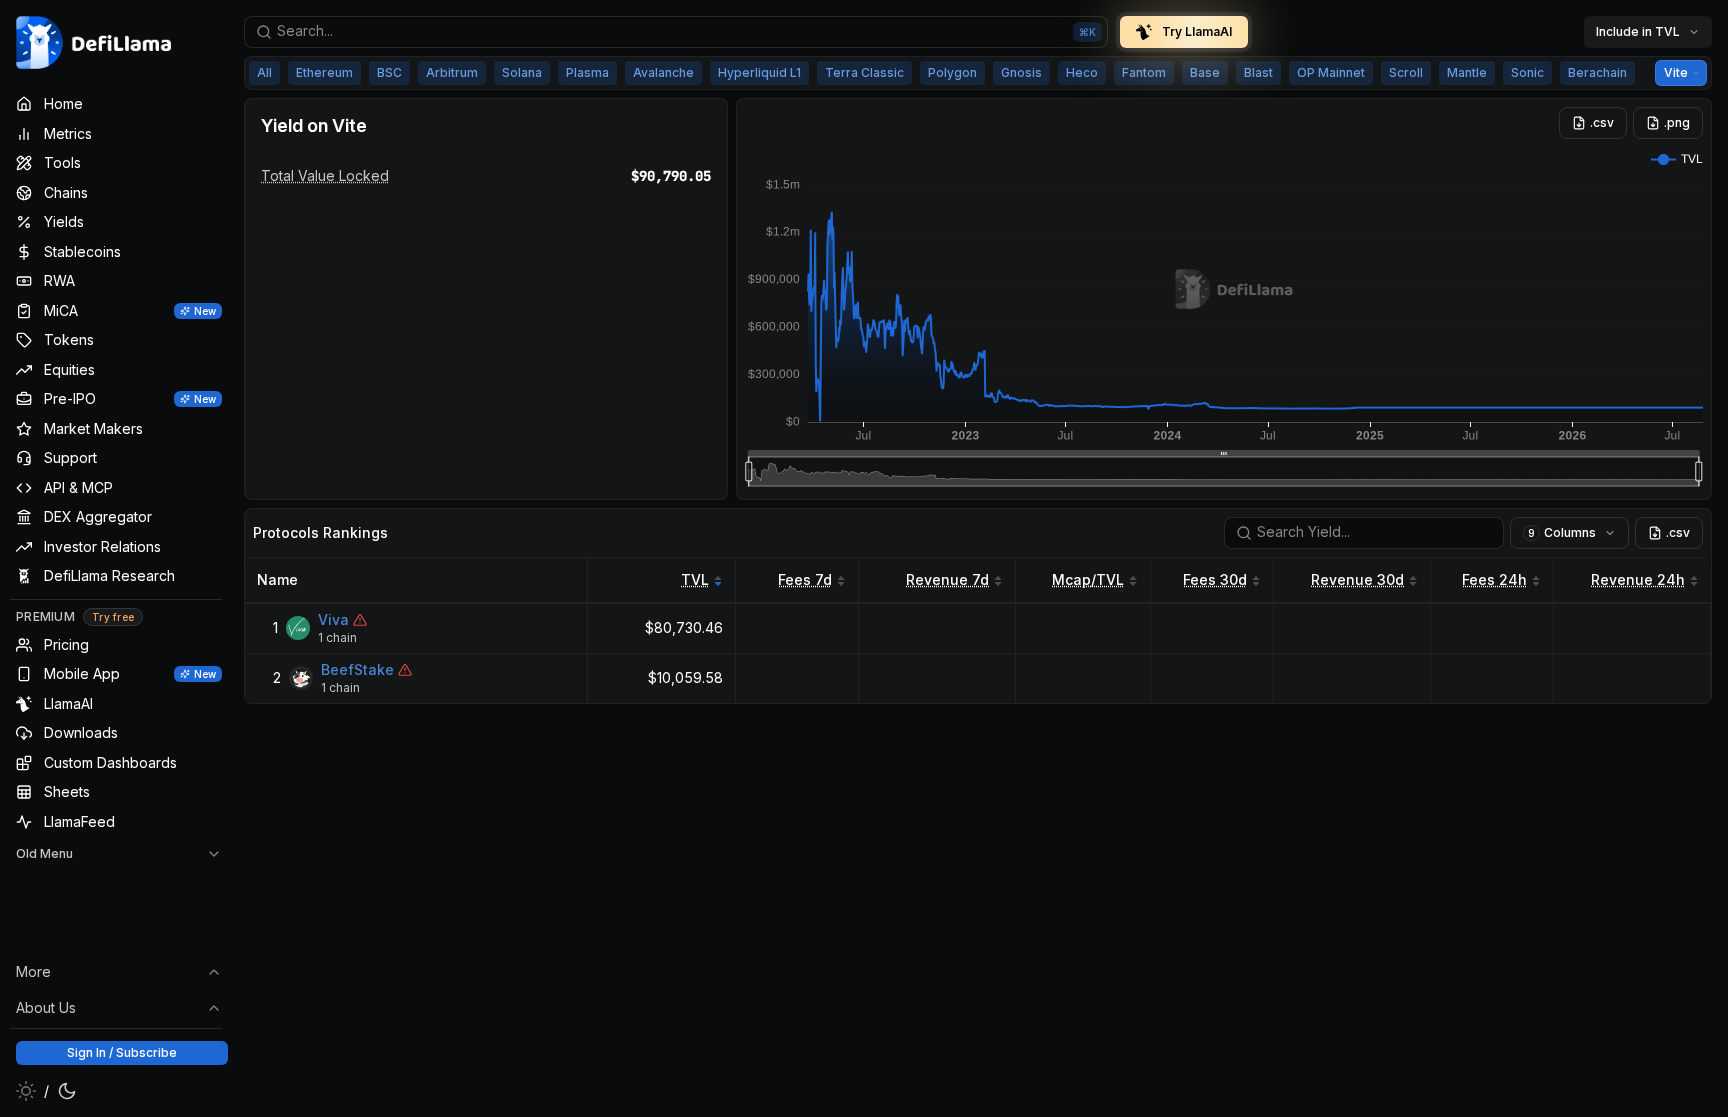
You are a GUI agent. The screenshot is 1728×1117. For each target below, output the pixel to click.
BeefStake (357, 669)
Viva (333, 619)
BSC (389, 72)
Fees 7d (805, 579)
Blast (1258, 72)
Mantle (1467, 72)
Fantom (1144, 72)
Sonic (1527, 72)
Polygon (952, 72)
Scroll (1406, 72)
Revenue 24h (1638, 579)
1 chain (337, 637)
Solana (522, 72)
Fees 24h (1494, 579)
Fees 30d (1215, 579)
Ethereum (324, 72)
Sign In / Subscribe (122, 1052)
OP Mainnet (1331, 72)
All (264, 72)
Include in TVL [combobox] (1638, 31)
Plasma (587, 72)
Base (1205, 72)
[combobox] (676, 32)
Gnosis (1021, 72)
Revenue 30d (1357, 579)
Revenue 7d (947, 579)
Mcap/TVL (1088, 579)
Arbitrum (452, 72)
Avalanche (663, 72)
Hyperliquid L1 (759, 72)
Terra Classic (864, 72)
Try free (113, 617)
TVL (695, 579)
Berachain (1597, 72)
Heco (1082, 72)
